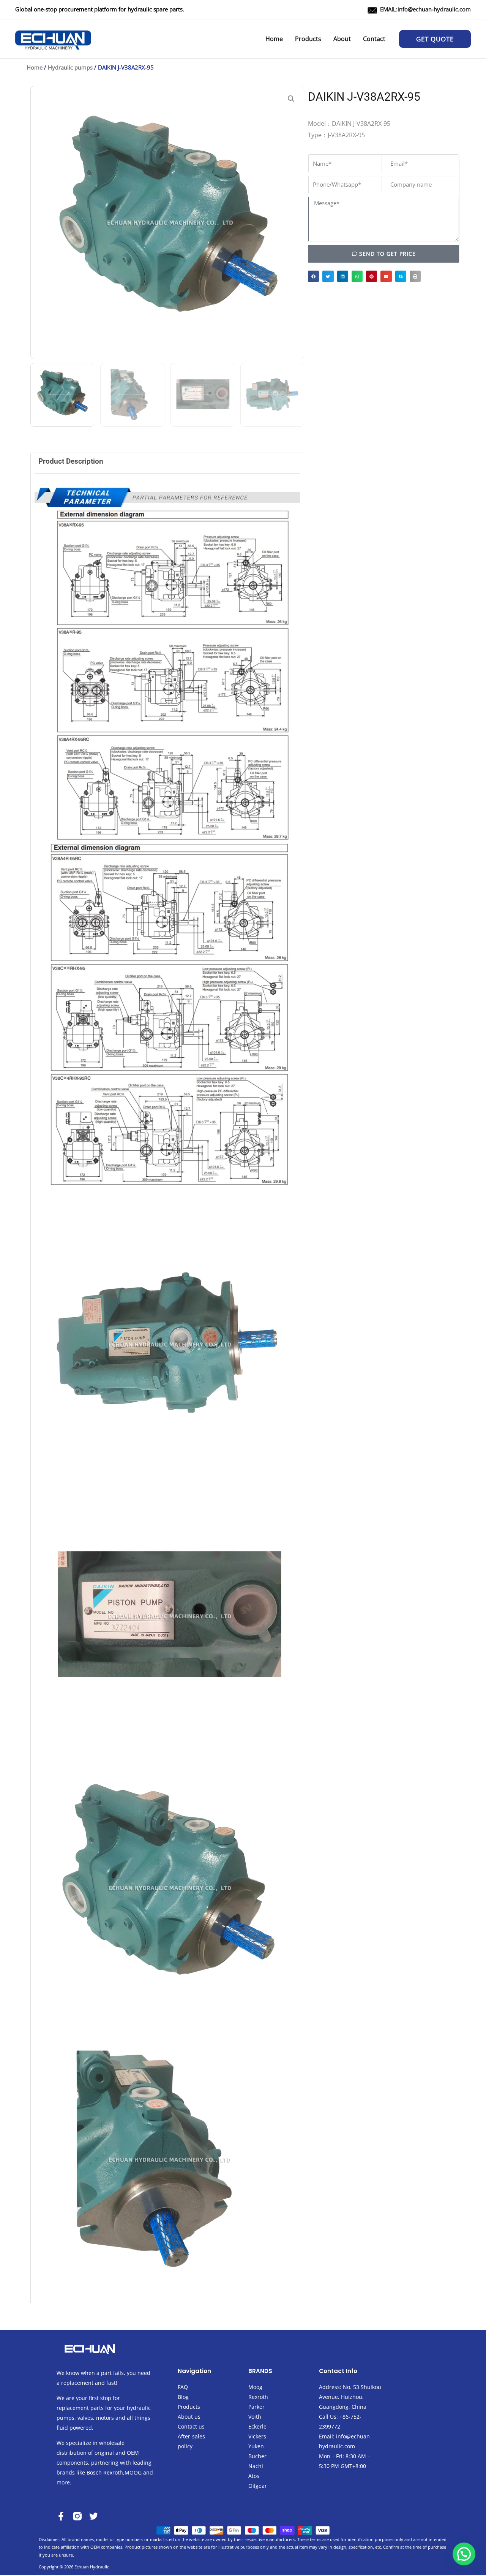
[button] (435, 39)
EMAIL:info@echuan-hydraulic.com (425, 9)
